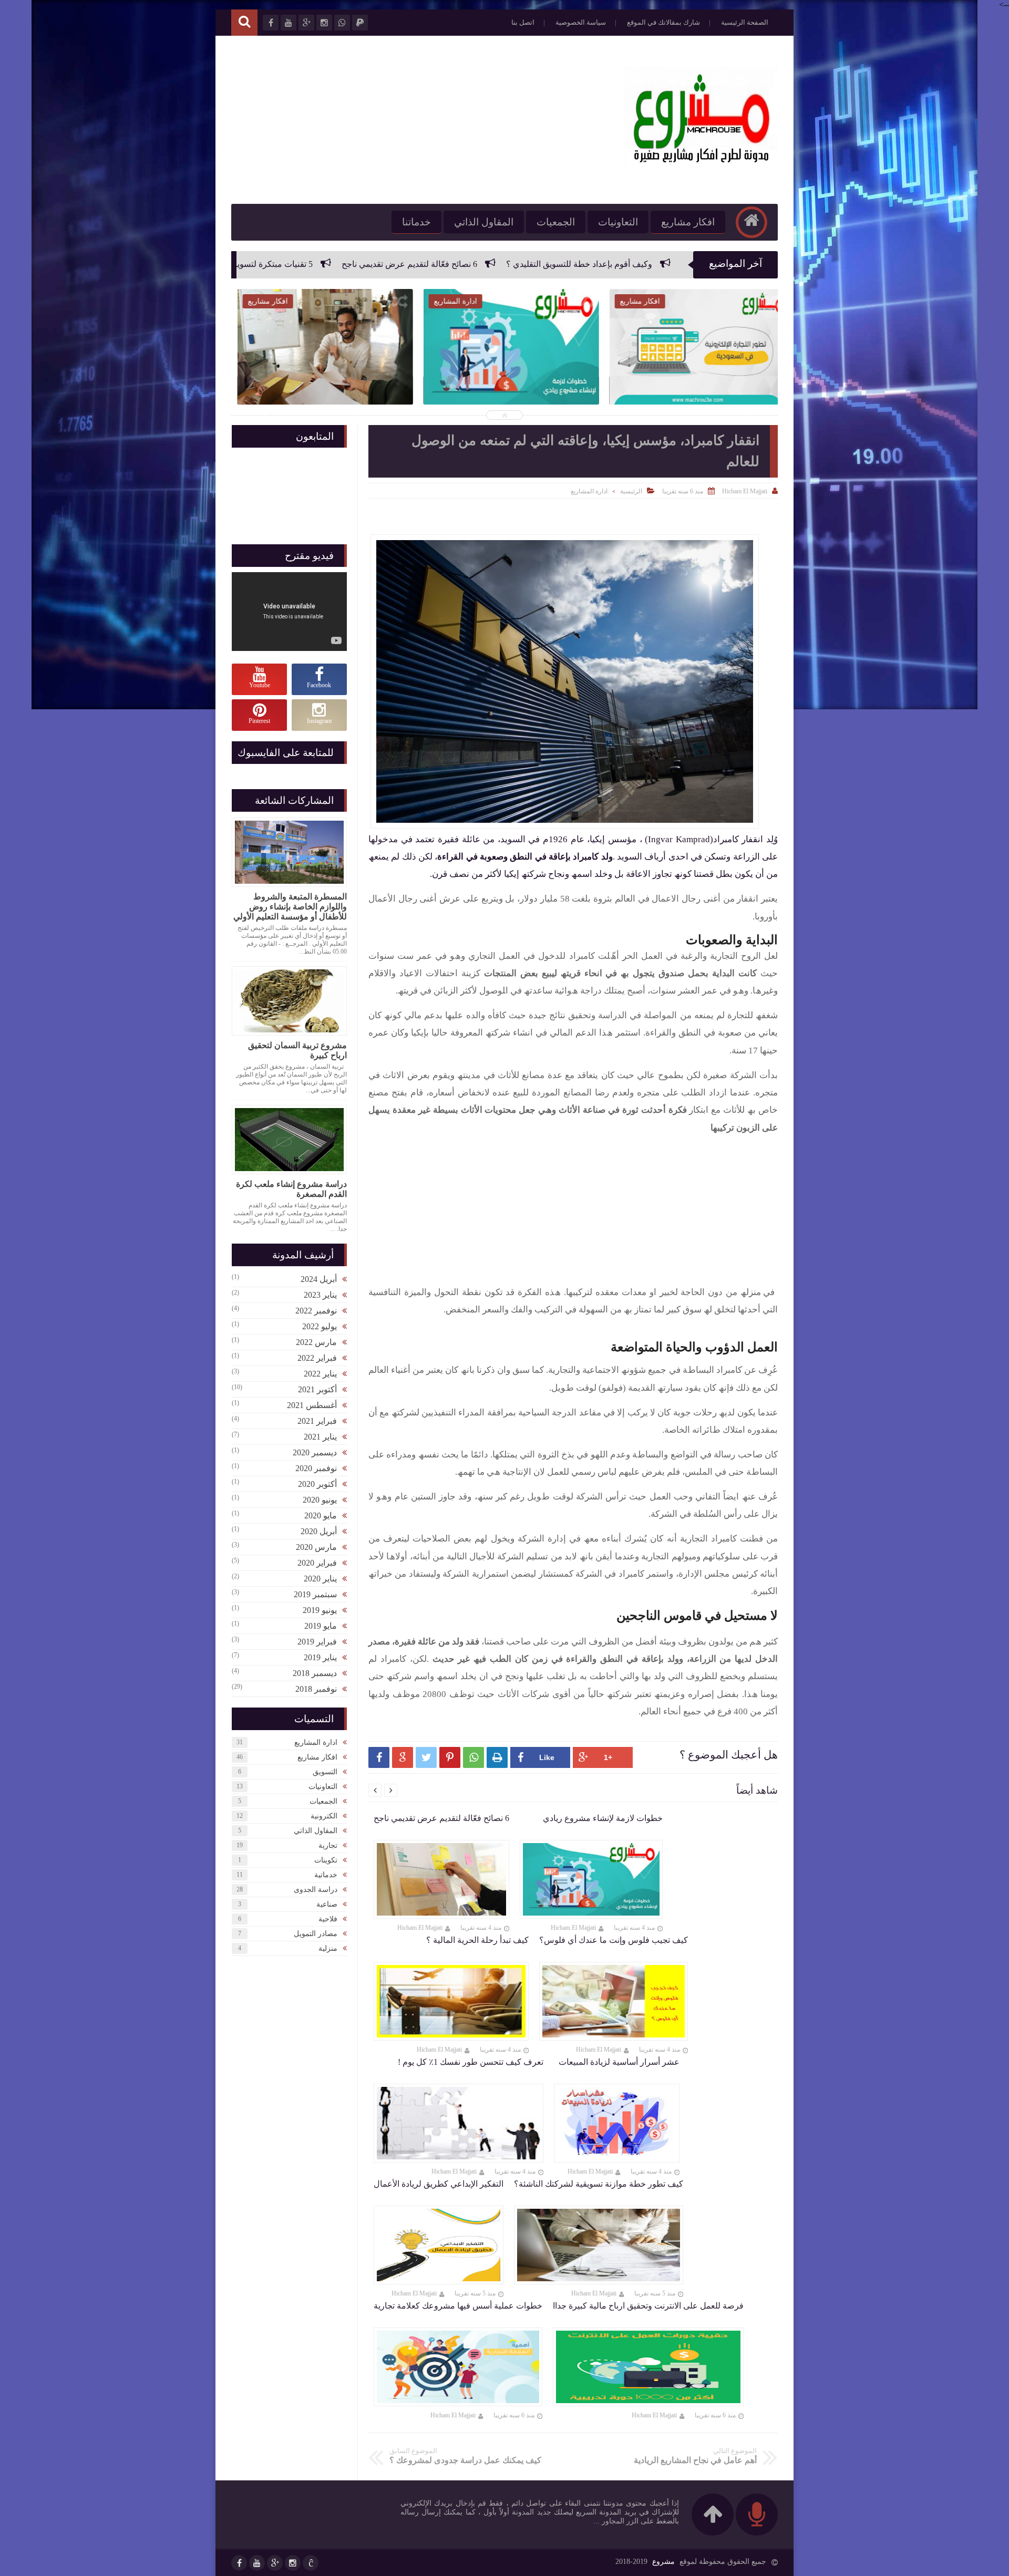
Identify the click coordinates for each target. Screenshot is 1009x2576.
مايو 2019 (321, 1626)
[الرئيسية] (751, 222)
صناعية (327, 1904)
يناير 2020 (320, 1579)
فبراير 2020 (317, 1563)
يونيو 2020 (320, 1500)
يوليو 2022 (320, 1326)
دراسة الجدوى (316, 1890)
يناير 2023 (320, 1295)
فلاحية (328, 1919)
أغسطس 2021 (312, 1405)
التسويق (325, 1772)
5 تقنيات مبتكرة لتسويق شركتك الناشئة (431, 264)
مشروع (663, 2562)
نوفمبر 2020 (316, 1468)
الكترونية (324, 1816)
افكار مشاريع (688, 222)
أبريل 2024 (319, 1279)
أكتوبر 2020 (317, 1484)
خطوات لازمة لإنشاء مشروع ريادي (275, 264)
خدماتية (326, 1875)
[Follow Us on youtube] (257, 2563)
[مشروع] (701, 168)
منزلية (328, 1948)
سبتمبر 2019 (315, 1594)
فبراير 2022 (317, 1358)
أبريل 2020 (319, 1531)
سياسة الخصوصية (581, 22)
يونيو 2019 (320, 1610)
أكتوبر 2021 (317, 1389)
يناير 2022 (320, 1374)
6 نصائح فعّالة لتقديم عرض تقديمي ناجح (596, 264)
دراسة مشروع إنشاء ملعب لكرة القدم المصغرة (291, 1189)
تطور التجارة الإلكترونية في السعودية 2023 (691, 374)
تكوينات (326, 1860)
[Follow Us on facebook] (239, 2563)
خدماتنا (416, 222)
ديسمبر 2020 (315, 1452)
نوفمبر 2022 (316, 1311)
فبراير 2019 (317, 1642)
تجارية (328, 1845)
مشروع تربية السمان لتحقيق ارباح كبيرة (297, 1050)
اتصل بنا (523, 22)
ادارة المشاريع (589, 491)
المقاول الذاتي (484, 222)
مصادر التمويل (316, 1934)
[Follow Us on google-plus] (275, 2563)
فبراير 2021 (317, 1421)
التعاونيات (618, 222)
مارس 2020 (316, 1547)
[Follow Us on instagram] (293, 2563)
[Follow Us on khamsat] (311, 2563)
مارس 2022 (316, 1342)
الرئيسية (631, 491)
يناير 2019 (320, 1657)
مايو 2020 (321, 1515)
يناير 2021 (320, 1437)
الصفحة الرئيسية (745, 22)
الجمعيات (556, 222)
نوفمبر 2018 (316, 1689)
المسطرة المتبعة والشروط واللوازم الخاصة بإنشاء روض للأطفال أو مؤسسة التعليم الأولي (290, 907)
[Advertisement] (423, 120)
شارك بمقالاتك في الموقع (663, 22)
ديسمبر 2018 (315, 1673)
